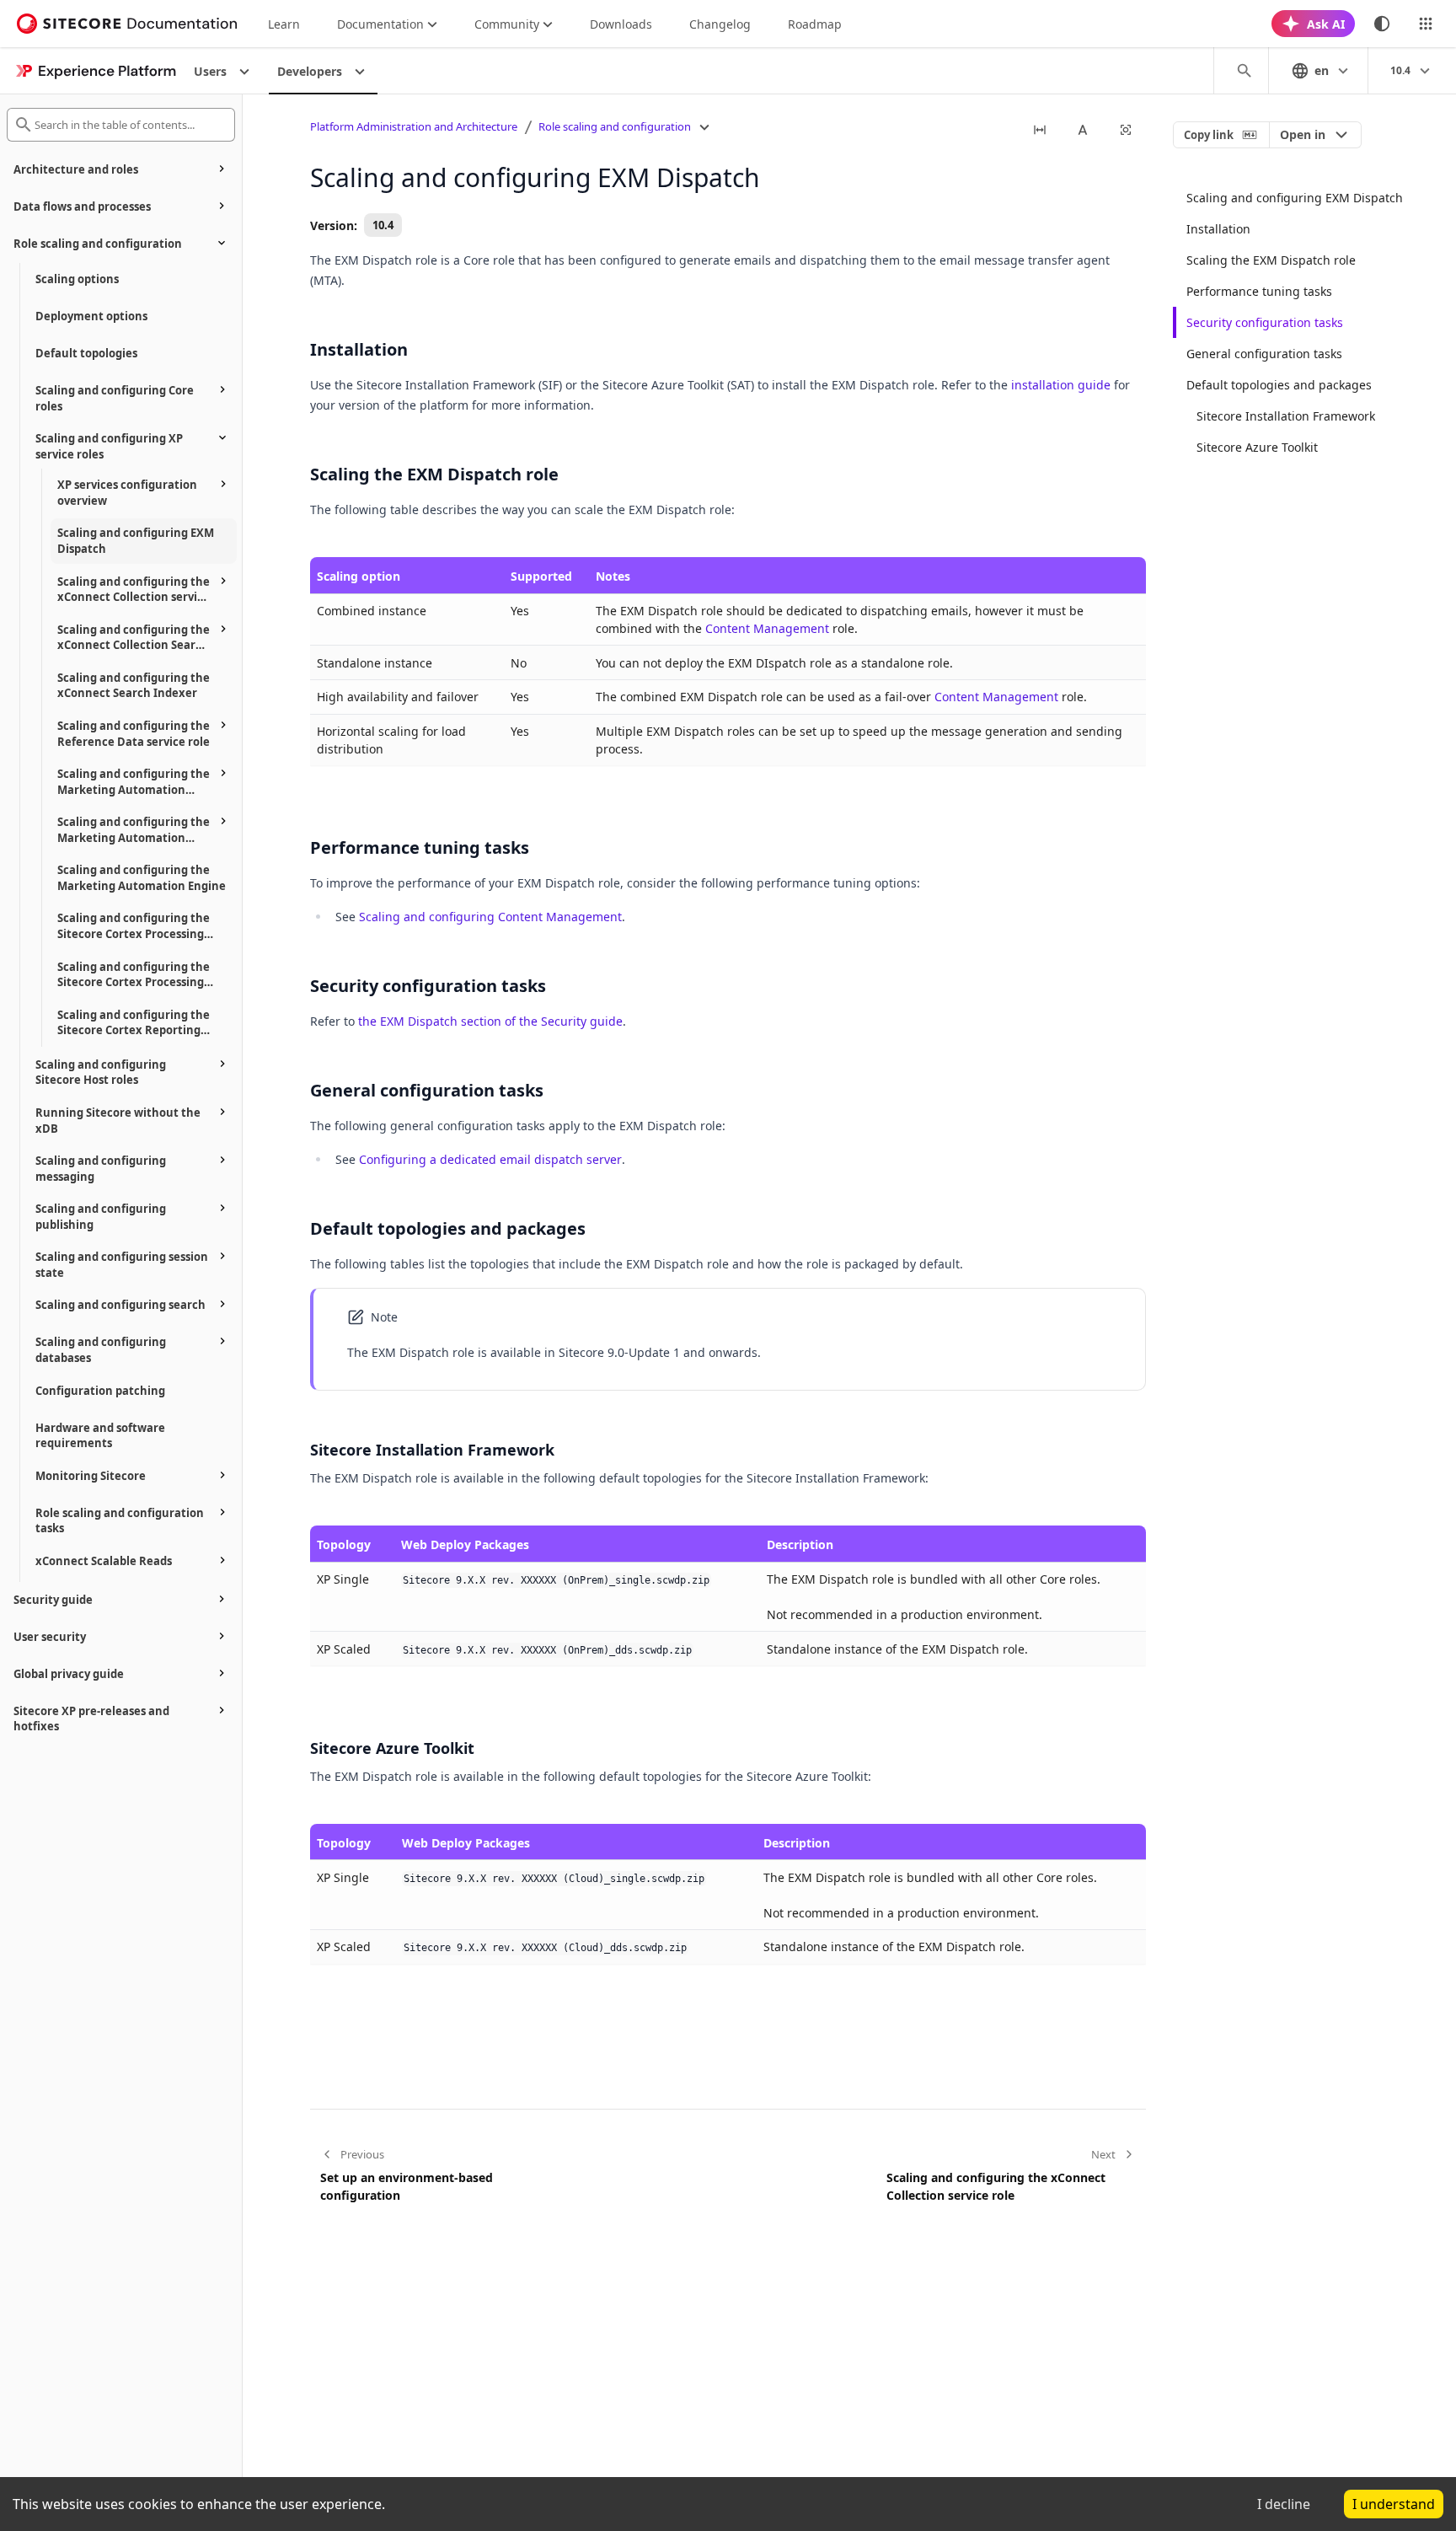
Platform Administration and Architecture (414, 126)
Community (507, 24)
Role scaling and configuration (615, 126)
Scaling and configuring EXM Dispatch (1295, 198)
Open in (1303, 134)
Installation (1218, 229)
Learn (284, 24)
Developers (310, 71)
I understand (1394, 2504)
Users (210, 71)
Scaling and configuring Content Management (490, 917)
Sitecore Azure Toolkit (1257, 447)
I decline (1284, 2504)
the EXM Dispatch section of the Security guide (490, 1021)
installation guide (1061, 385)
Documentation (380, 24)
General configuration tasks (1264, 354)
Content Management (767, 628)
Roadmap (815, 24)
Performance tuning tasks (1259, 291)
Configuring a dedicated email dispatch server (490, 1159)
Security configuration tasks (1265, 322)
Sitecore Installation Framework (1286, 416)
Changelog (720, 24)
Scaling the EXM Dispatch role (1271, 260)
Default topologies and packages (1279, 385)
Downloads (621, 24)
